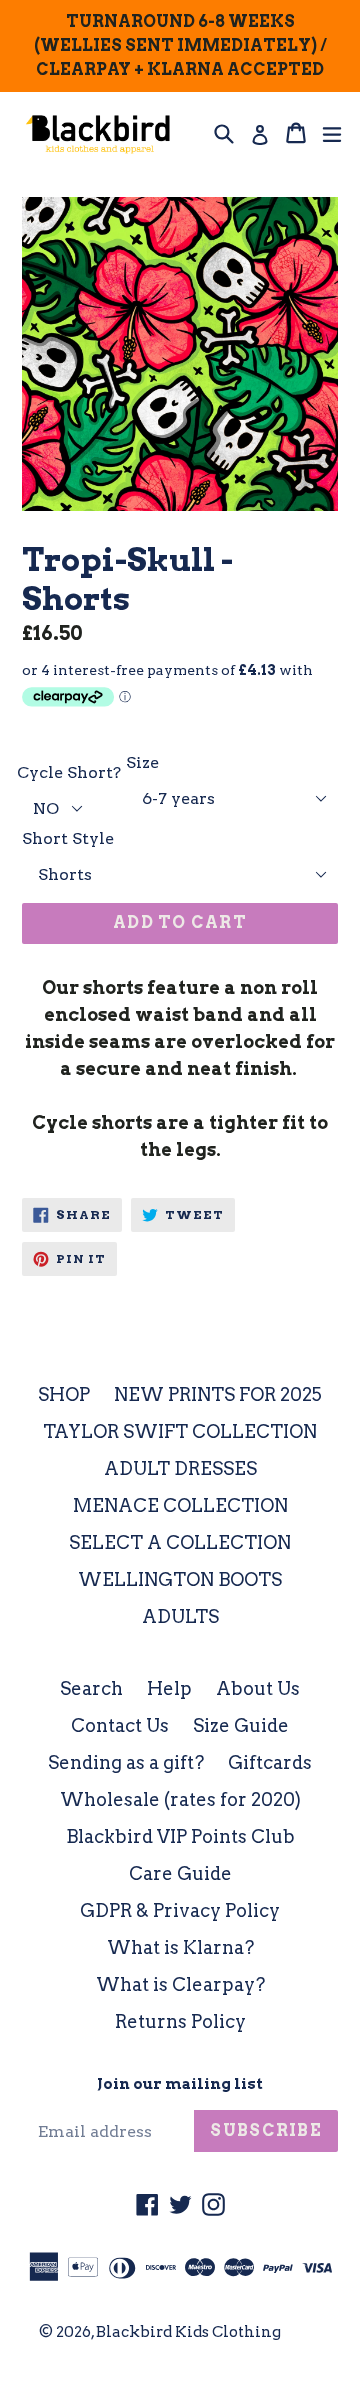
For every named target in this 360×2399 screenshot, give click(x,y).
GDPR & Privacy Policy (180, 1910)
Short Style (68, 838)
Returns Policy (180, 2021)
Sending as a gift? (126, 1762)
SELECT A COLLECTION (180, 1542)
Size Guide (241, 1725)
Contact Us (120, 1725)
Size (142, 762)
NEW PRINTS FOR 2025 (218, 1394)
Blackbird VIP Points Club (180, 1836)
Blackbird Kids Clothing (188, 2332)
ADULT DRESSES (180, 1468)
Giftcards (270, 1762)
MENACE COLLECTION (180, 1505)
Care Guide (180, 1873)
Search (91, 1688)
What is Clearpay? (180, 1984)
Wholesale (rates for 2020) (180, 1799)
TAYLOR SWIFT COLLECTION (180, 1431)
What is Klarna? (180, 1947)
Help (169, 1688)
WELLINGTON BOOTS (180, 1579)
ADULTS (180, 1616)
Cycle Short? (69, 772)
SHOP (64, 1394)
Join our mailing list (180, 2084)
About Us (258, 1688)
